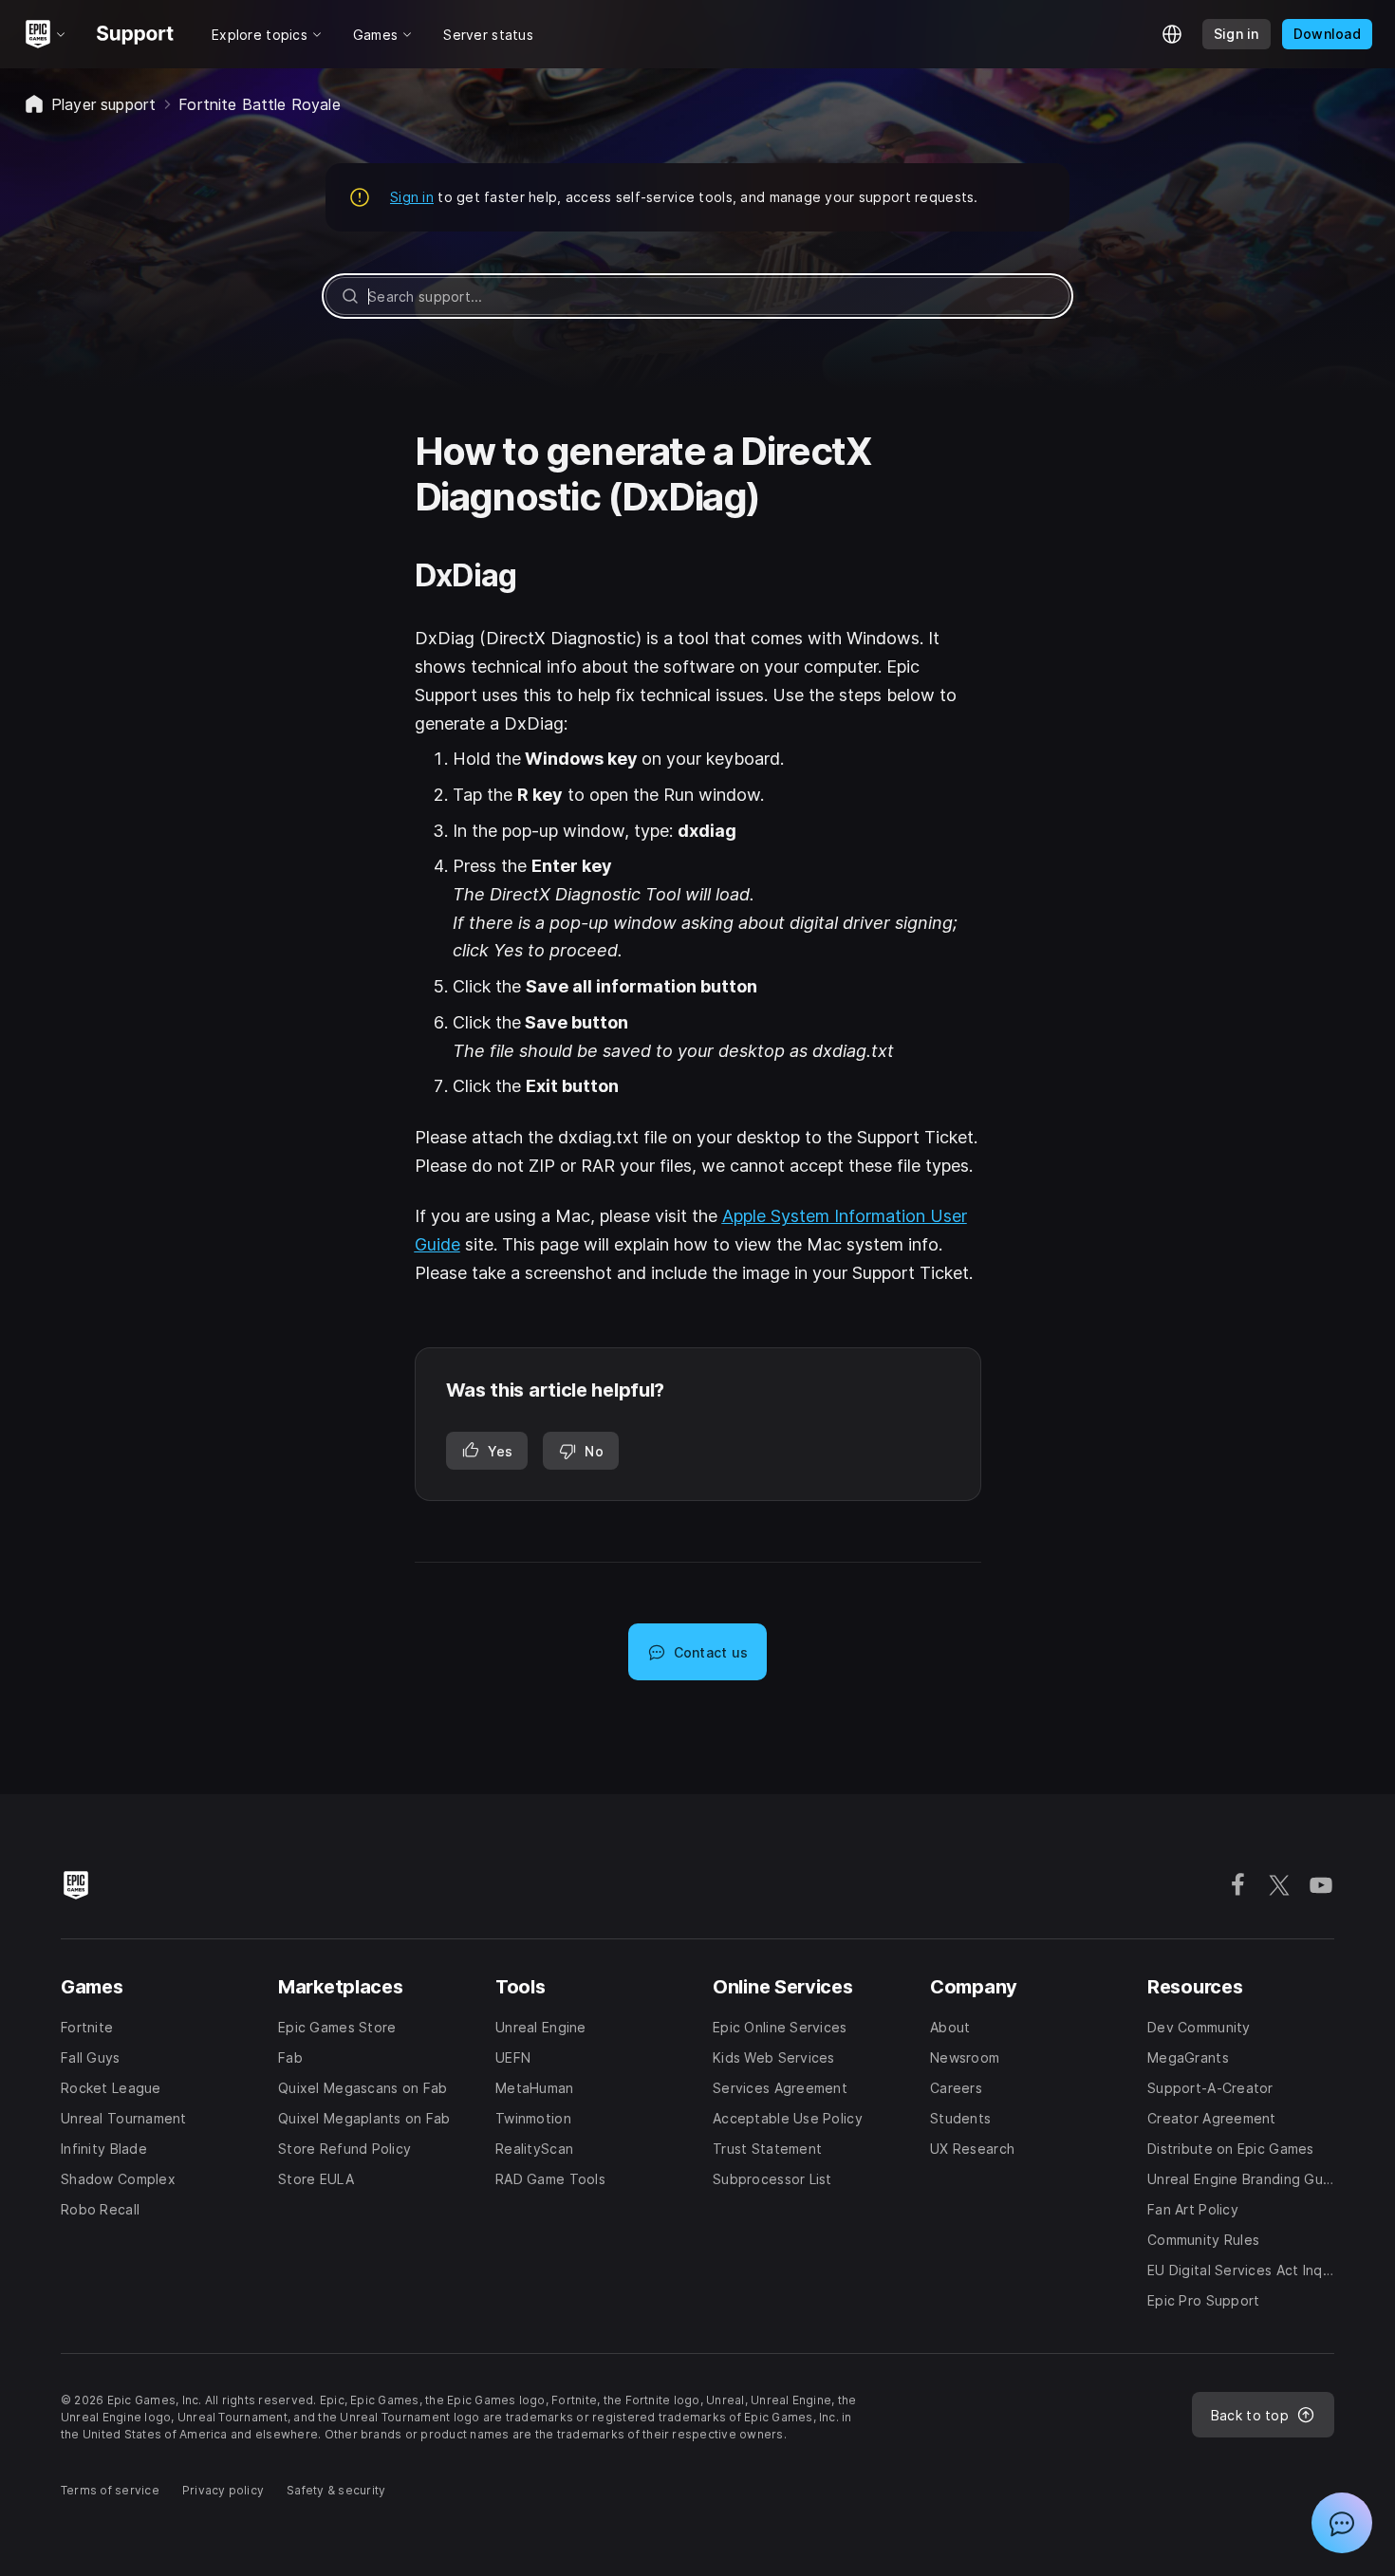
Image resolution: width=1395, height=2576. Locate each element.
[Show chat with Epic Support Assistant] (1342, 2523)
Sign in (412, 197)
